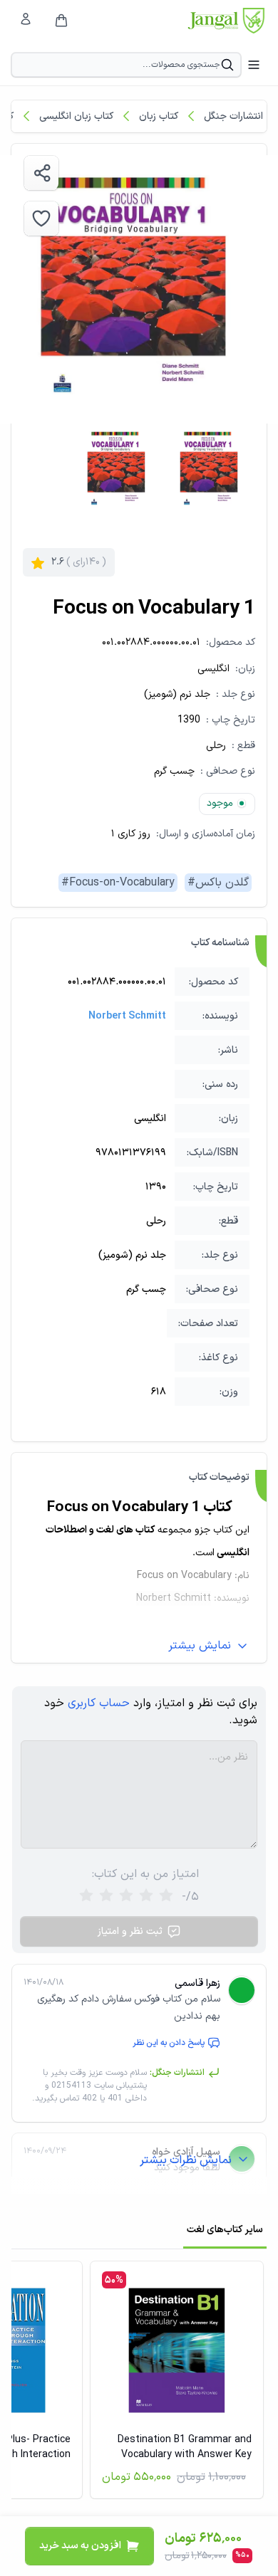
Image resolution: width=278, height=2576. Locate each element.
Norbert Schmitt (127, 1016)
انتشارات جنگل (233, 116)
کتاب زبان (159, 116)
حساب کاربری (99, 1703)
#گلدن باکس (218, 883)
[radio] (86, 1897)
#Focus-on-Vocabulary (118, 883)
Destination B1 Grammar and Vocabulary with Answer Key (185, 2447)
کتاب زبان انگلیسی (76, 116)
